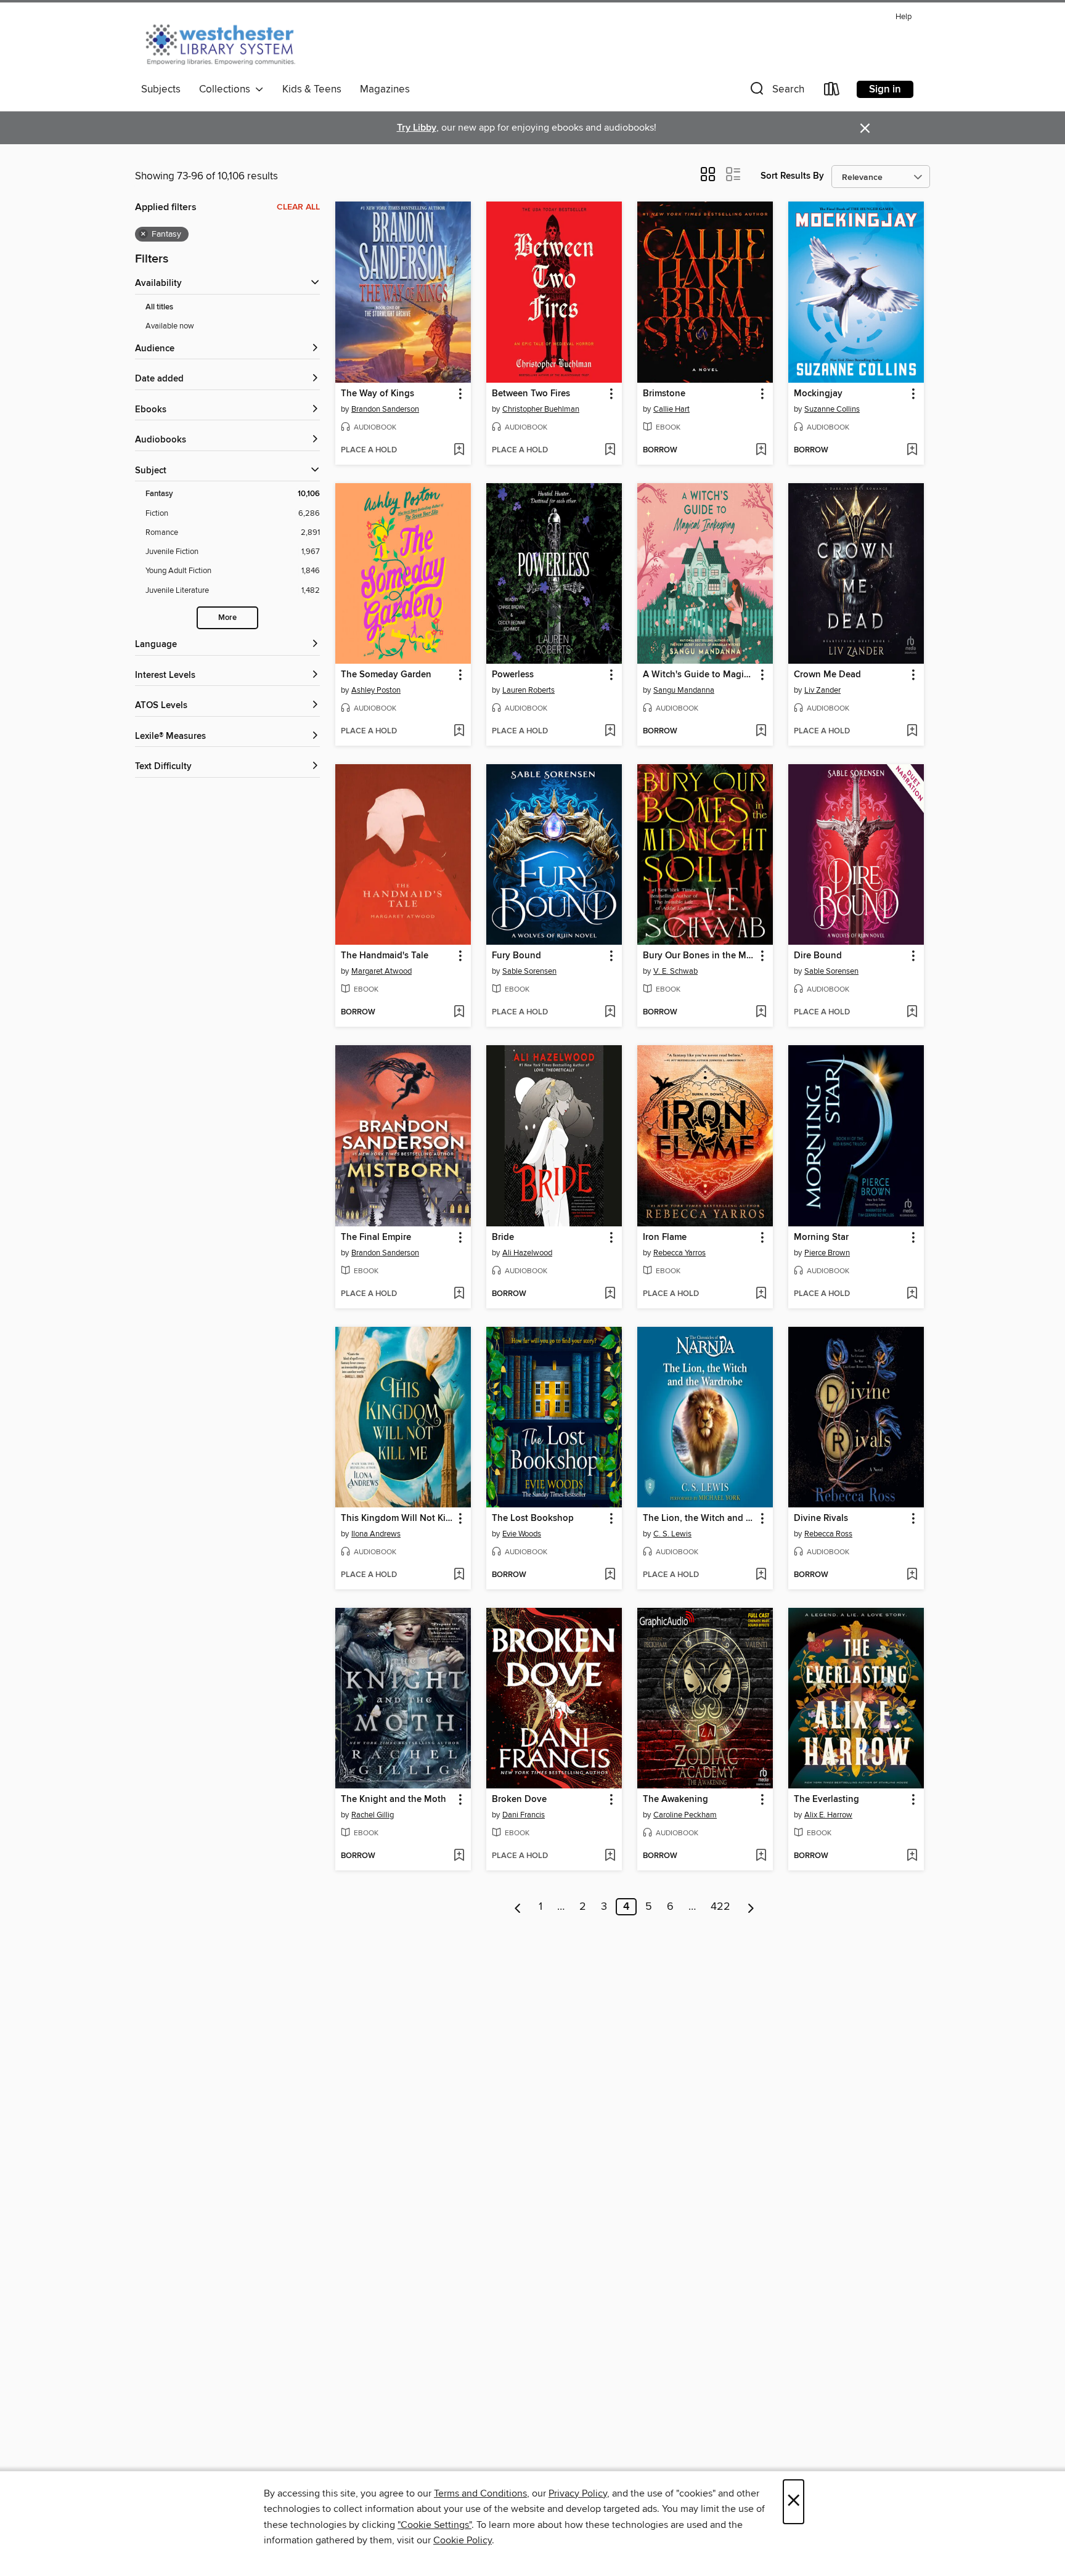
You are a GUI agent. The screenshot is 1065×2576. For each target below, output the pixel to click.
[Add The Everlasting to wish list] (912, 1856)
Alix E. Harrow (828, 1815)
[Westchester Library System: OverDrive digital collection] (226, 43)
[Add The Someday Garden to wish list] (459, 732)
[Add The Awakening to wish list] (761, 1856)
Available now (170, 326)
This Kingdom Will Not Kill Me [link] (397, 1518)
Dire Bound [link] (818, 956)
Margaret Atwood (382, 971)
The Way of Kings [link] (377, 394)
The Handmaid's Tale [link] (385, 956)
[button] (776, 92)
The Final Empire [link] (376, 1237)
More (227, 618)
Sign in (885, 89)
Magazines (385, 89)
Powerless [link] (513, 675)
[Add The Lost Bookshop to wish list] (610, 1575)
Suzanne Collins (832, 409)
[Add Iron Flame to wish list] (761, 1294)
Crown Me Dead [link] (827, 675)
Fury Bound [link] (516, 956)
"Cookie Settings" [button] (435, 2525)
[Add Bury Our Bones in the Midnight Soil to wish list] (761, 1013)
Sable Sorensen (529, 971)
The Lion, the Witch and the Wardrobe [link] (699, 1518)
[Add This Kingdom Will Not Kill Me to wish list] (459, 1575)
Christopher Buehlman (541, 409)
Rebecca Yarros (679, 1253)
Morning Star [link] (821, 1237)
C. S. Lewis (672, 1534)
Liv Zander (822, 690)
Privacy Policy (578, 2493)
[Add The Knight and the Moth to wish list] (459, 1856)
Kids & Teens (312, 89)
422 (720, 1907)
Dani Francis (524, 1815)
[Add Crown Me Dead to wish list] (912, 732)
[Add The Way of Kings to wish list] (459, 450)
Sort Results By (792, 176)
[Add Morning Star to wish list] (912, 1294)
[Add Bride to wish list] (610, 1294)
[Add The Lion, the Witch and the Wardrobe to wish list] (761, 1575)
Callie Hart (671, 409)
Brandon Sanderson (385, 409)
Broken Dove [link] (519, 1800)
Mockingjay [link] (818, 394)
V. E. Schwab (675, 971)
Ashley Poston (376, 690)
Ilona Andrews (376, 1534)
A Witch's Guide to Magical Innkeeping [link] (699, 675)
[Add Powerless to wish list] (610, 732)
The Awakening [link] (675, 1800)
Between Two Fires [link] (531, 394)
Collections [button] (227, 89)
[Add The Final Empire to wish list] (459, 1294)
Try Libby (417, 128)
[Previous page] (518, 1907)
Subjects (161, 89)
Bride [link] (503, 1237)
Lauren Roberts (528, 690)
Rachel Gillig (373, 1815)
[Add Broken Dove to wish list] (610, 1856)
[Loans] (832, 92)
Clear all (298, 207)
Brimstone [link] (664, 394)
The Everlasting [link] (826, 1800)
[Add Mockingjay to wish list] (912, 450)
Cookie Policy (463, 2540)
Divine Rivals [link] (821, 1518)
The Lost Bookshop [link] (533, 1518)
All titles (159, 307)
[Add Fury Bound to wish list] (610, 1013)
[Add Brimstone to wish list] (761, 450)
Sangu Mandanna (684, 690)
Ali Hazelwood (527, 1253)
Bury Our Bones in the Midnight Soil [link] (699, 956)
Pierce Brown (827, 1253)
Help (904, 17)
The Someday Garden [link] (386, 675)
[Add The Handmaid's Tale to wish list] (459, 1013)
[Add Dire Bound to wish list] (912, 1013)
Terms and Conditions (480, 2493)
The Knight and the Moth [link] (394, 1800)
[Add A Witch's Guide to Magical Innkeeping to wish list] (761, 732)
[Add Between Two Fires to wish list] (610, 450)
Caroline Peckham (685, 1815)
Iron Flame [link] (665, 1237)
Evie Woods (522, 1534)
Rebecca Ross (828, 1534)
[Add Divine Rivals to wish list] (912, 1575)
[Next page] (751, 1907)
